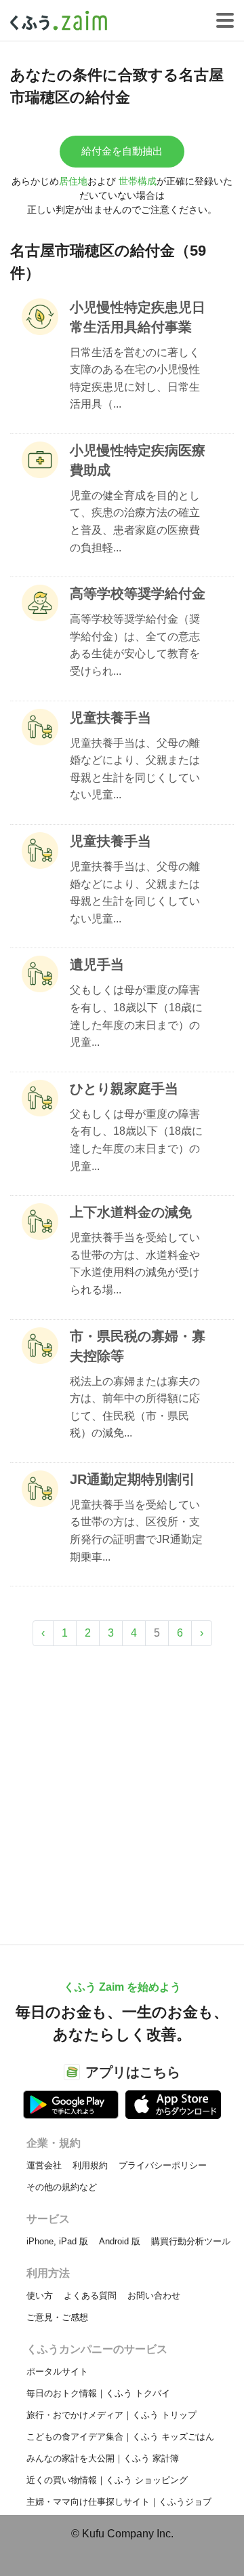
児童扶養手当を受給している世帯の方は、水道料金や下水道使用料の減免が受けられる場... (135, 1264)
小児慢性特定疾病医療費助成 (138, 460)
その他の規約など (62, 2187)
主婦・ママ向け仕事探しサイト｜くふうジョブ (119, 2502)
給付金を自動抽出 (122, 151)
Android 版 (120, 2241)
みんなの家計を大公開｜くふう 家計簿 (103, 2458)
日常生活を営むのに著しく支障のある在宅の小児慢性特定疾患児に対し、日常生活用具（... (135, 378)
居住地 (73, 181)
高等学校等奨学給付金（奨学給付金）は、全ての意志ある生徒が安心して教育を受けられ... (135, 645)
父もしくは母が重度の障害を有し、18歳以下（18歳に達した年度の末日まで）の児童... (136, 1016)
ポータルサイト (57, 2372)
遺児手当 (97, 964)
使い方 (40, 2296)
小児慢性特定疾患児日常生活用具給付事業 (138, 317)
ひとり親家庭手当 (124, 1089)
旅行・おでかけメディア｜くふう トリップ (111, 2415)
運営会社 (44, 2165)
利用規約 (90, 2165)
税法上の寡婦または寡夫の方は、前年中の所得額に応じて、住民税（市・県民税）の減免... (135, 1407)
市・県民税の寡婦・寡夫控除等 (138, 1346)
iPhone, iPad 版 (57, 2241)
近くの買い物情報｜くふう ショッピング (107, 2480)
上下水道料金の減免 (131, 1212)
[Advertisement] (122, 1789)
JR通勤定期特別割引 (133, 1479)
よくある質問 (90, 2296)
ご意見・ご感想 (57, 2317)
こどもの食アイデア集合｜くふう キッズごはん (120, 2437)
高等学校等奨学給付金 (138, 593)
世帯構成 (138, 181)
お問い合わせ (154, 2296)
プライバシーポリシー (163, 2165)
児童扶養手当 (110, 718)
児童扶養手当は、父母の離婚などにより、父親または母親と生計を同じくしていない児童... (135, 769)
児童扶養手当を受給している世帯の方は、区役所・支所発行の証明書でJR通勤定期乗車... (136, 1531)
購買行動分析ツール (191, 2241)
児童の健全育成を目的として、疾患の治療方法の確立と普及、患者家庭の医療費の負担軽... (135, 522)
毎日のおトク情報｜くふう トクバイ (98, 2393)
